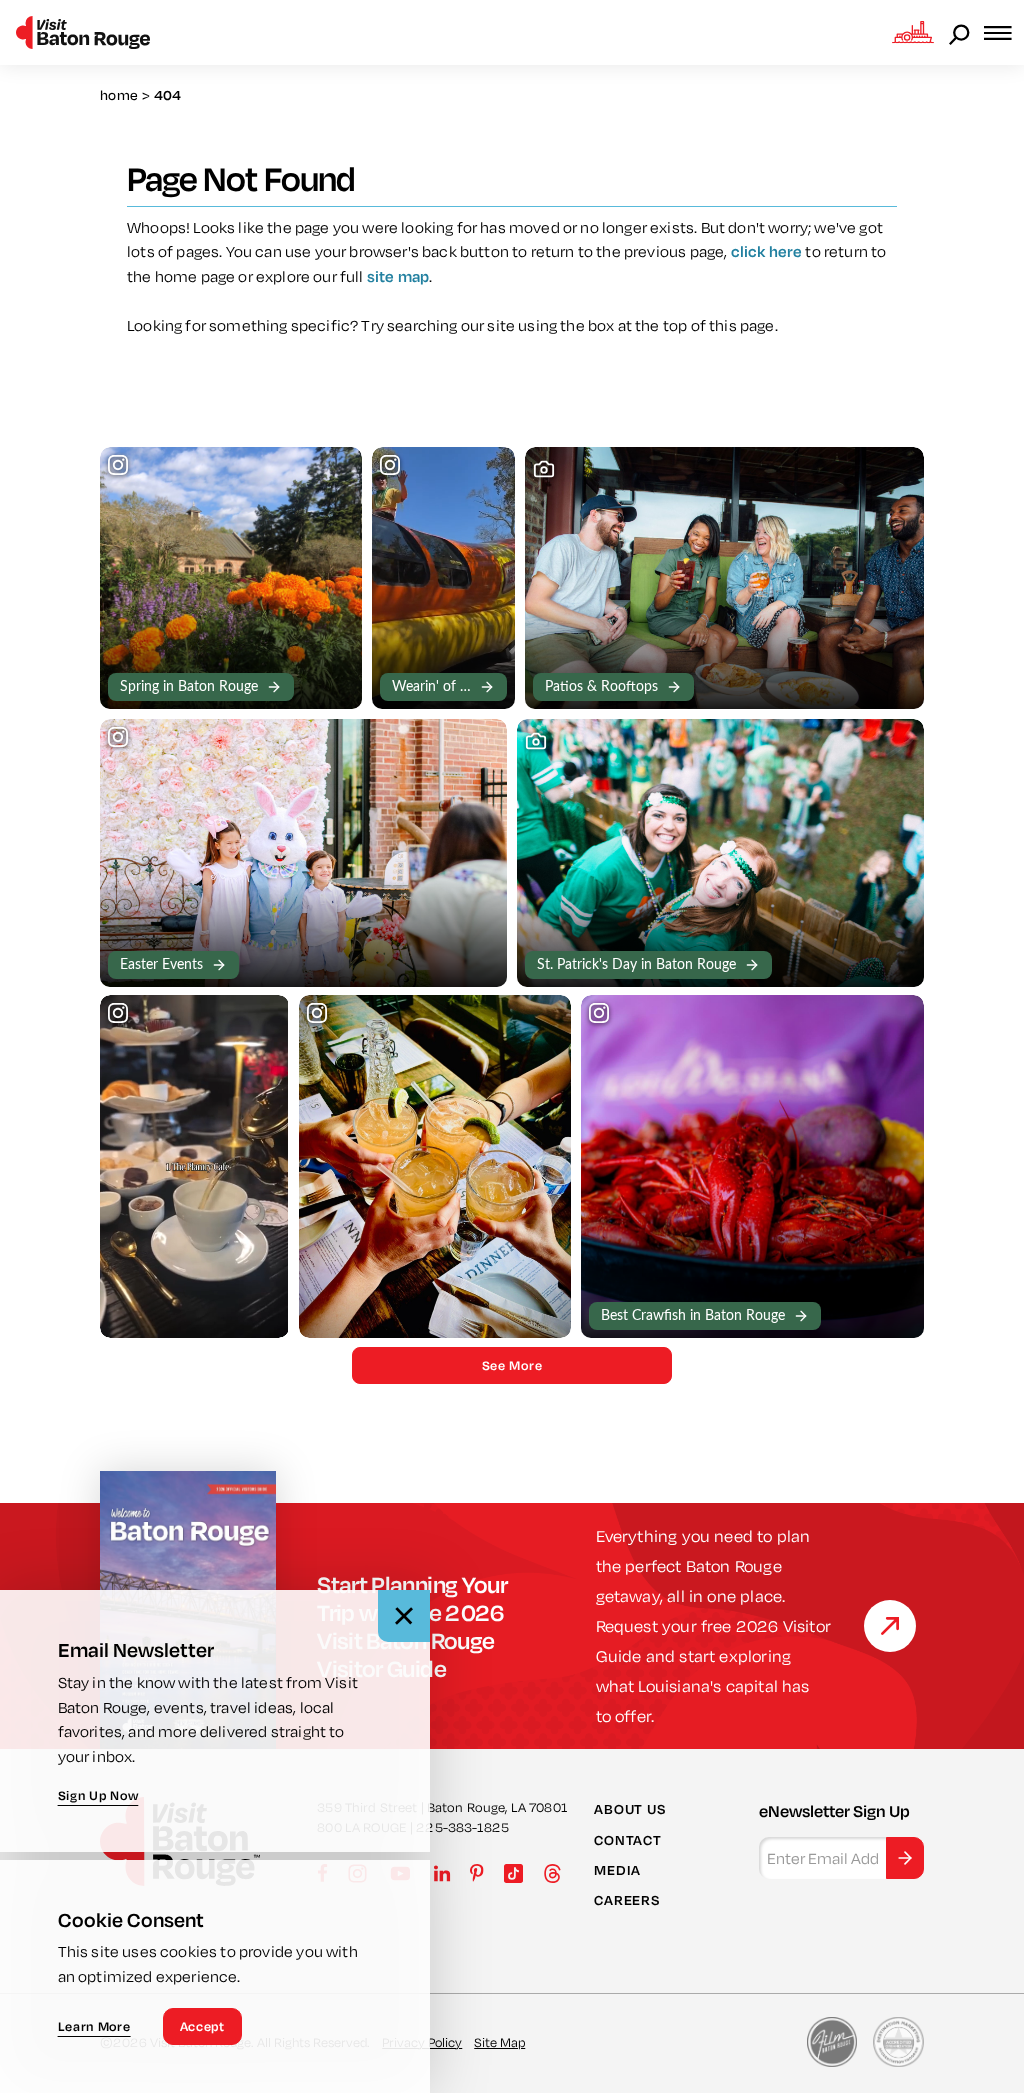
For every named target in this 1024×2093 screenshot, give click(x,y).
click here (767, 251)
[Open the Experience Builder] (913, 32)
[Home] (83, 32)
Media (617, 1870)
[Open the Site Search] (961, 33)
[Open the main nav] (1004, 32)
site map (398, 276)
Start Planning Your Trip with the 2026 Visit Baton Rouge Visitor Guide (412, 1626)
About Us (629, 1809)
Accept (202, 2026)
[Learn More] (890, 1626)
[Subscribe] (905, 1858)
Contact (627, 1840)
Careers (626, 1900)
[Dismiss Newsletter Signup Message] (404, 1616)
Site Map (499, 2042)
